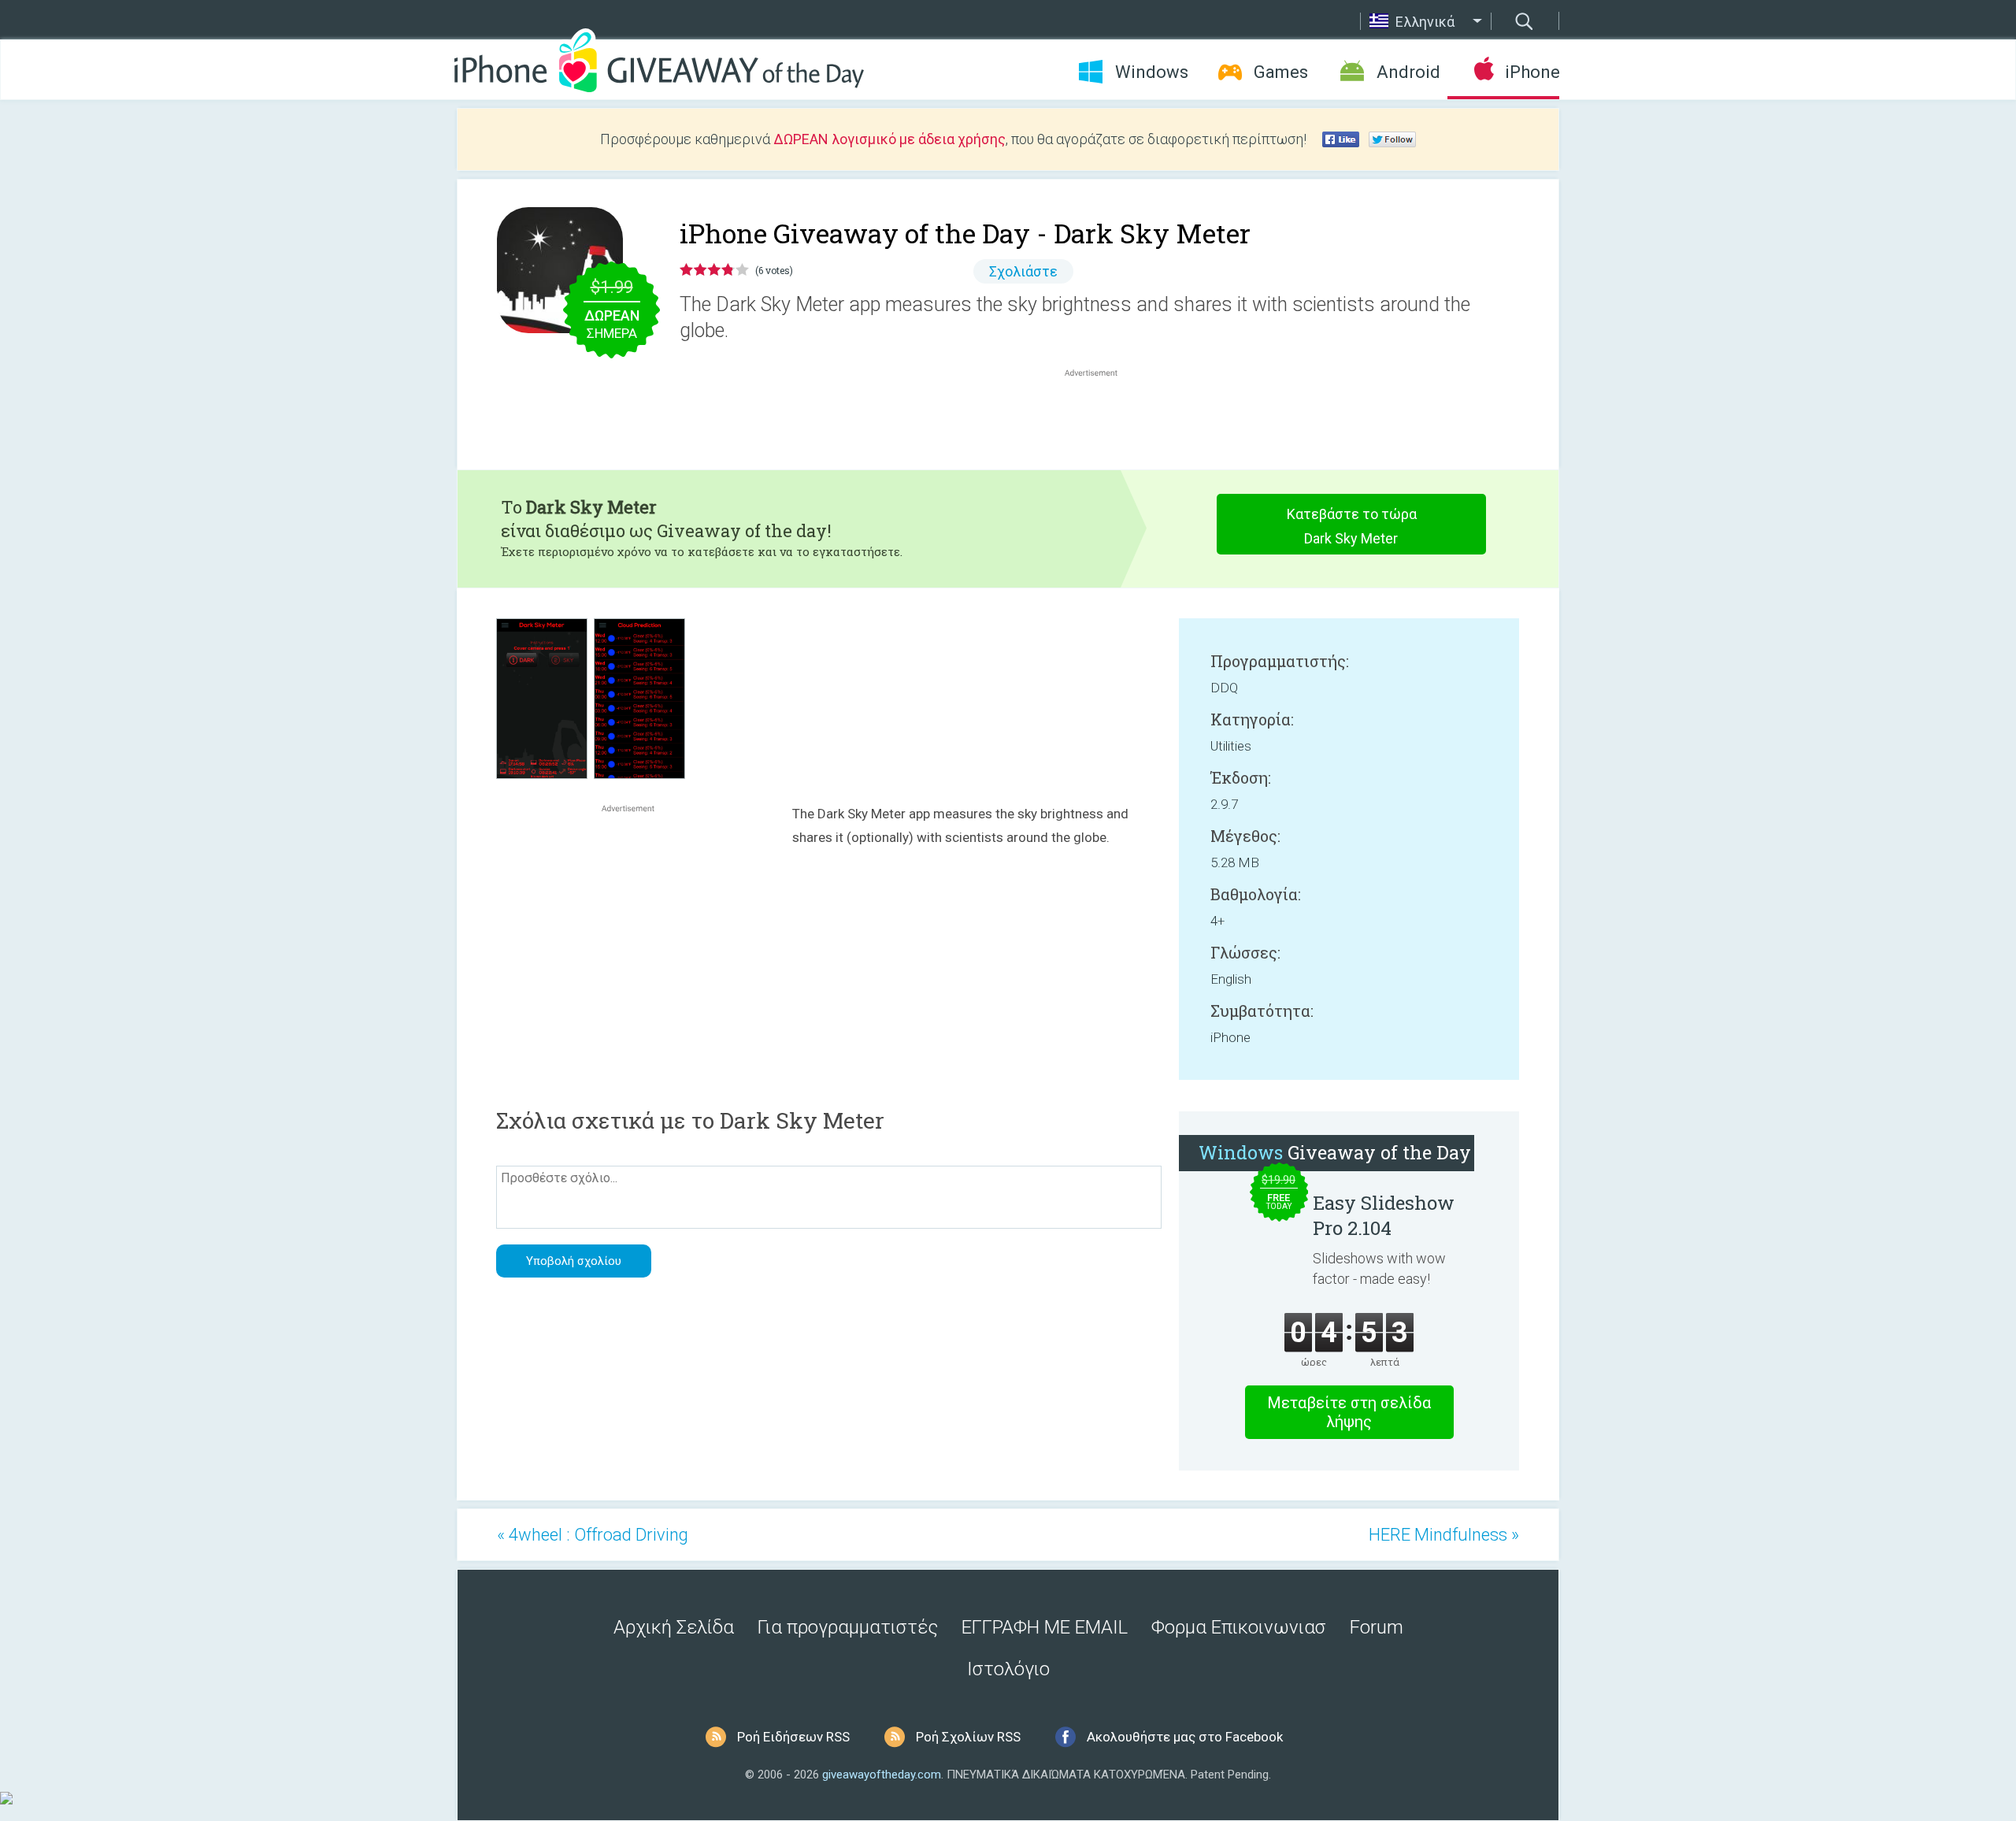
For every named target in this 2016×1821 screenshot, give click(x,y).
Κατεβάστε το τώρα (1352, 526)
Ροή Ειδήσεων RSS (793, 1737)
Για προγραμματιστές (848, 1627)
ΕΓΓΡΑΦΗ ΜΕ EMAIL (1045, 1627)
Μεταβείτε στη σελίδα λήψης (1349, 1412)
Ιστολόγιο (1008, 1669)
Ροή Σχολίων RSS (968, 1737)
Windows (1152, 72)
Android (1408, 72)
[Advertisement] (1099, 418)
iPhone (1532, 72)
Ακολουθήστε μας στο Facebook (1185, 1737)
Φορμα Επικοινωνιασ (1239, 1627)
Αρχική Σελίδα (674, 1627)
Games (1281, 72)
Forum (1377, 1627)
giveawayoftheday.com (882, 1775)
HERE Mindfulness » (1444, 1535)
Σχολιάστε (1023, 271)
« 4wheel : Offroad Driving (593, 1535)
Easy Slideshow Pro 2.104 (1384, 1215)
